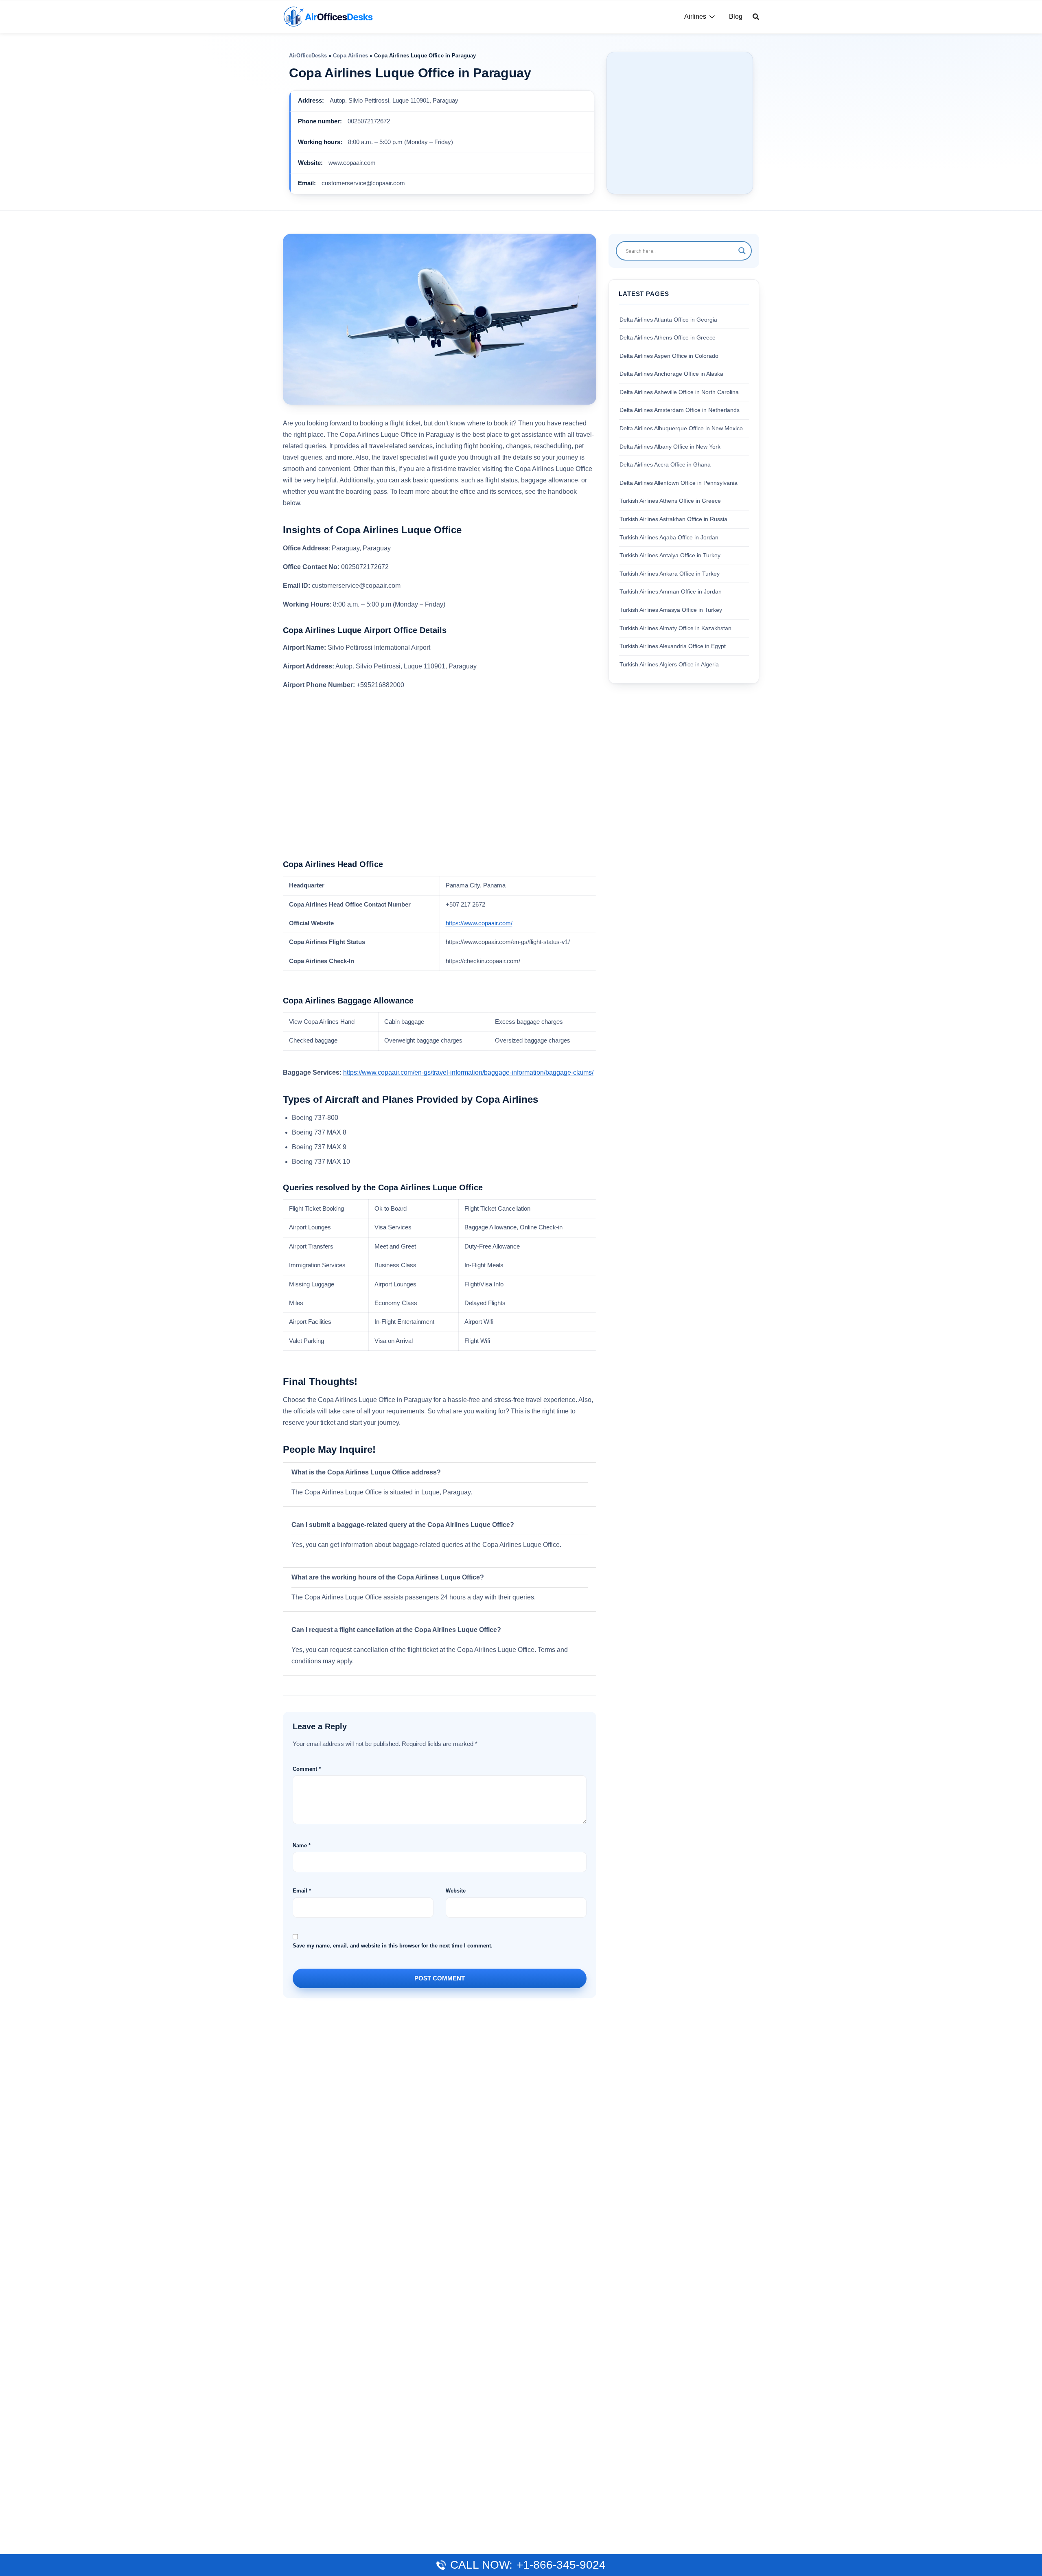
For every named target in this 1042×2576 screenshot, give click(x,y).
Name (302, 1845)
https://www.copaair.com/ (479, 923)
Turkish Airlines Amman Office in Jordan (671, 591)
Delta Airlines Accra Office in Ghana (665, 464)
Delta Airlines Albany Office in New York (670, 447)
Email (302, 1891)
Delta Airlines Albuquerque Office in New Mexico (681, 428)
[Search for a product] (756, 17)
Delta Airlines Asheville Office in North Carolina (679, 392)
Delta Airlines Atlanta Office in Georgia (668, 320)
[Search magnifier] (742, 251)
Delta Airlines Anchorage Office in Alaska (671, 374)
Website (456, 1891)
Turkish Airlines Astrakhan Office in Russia (673, 519)
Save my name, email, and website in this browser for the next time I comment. (393, 1946)
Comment (307, 1769)
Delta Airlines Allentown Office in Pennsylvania (679, 483)
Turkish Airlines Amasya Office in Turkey (671, 610)
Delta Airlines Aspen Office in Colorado (669, 356)
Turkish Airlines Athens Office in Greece (670, 501)
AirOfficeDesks (308, 56)
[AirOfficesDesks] (328, 16)
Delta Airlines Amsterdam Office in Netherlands (680, 410)
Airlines (695, 16)
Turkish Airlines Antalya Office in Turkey (670, 555)
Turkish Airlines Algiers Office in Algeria (669, 664)
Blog (736, 16)
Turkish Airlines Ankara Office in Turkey (670, 574)
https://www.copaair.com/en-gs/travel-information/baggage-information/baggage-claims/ (468, 1072)
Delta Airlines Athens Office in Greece (668, 337)
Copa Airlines (350, 56)
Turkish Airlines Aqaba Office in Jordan (669, 537)
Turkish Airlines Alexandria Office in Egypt (673, 646)
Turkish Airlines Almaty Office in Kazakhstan (675, 628)
